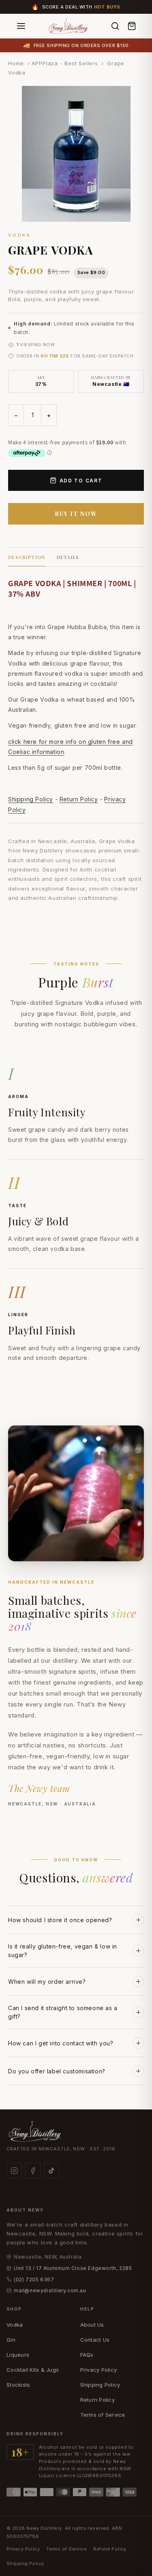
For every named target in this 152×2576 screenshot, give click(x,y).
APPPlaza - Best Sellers (65, 63)
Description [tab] (27, 557)
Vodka (15, 2325)
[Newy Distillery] (69, 26)
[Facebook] (33, 2171)
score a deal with (81, 7)
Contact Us (95, 2340)
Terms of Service (103, 2415)
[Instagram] (14, 2171)
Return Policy (79, 799)
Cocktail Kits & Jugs (33, 2370)
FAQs (87, 2355)
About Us (92, 2325)
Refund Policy (110, 2549)
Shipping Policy (31, 799)
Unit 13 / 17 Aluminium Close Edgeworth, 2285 (73, 2268)
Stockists (18, 2385)
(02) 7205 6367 (34, 2279)
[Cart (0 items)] (132, 26)
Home (16, 63)
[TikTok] (51, 2171)
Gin (11, 2340)
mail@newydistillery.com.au (50, 2290)
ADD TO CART (81, 481)
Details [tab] (68, 557)
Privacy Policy (99, 2370)
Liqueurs (18, 2355)
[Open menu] (21, 26)
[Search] (115, 26)
